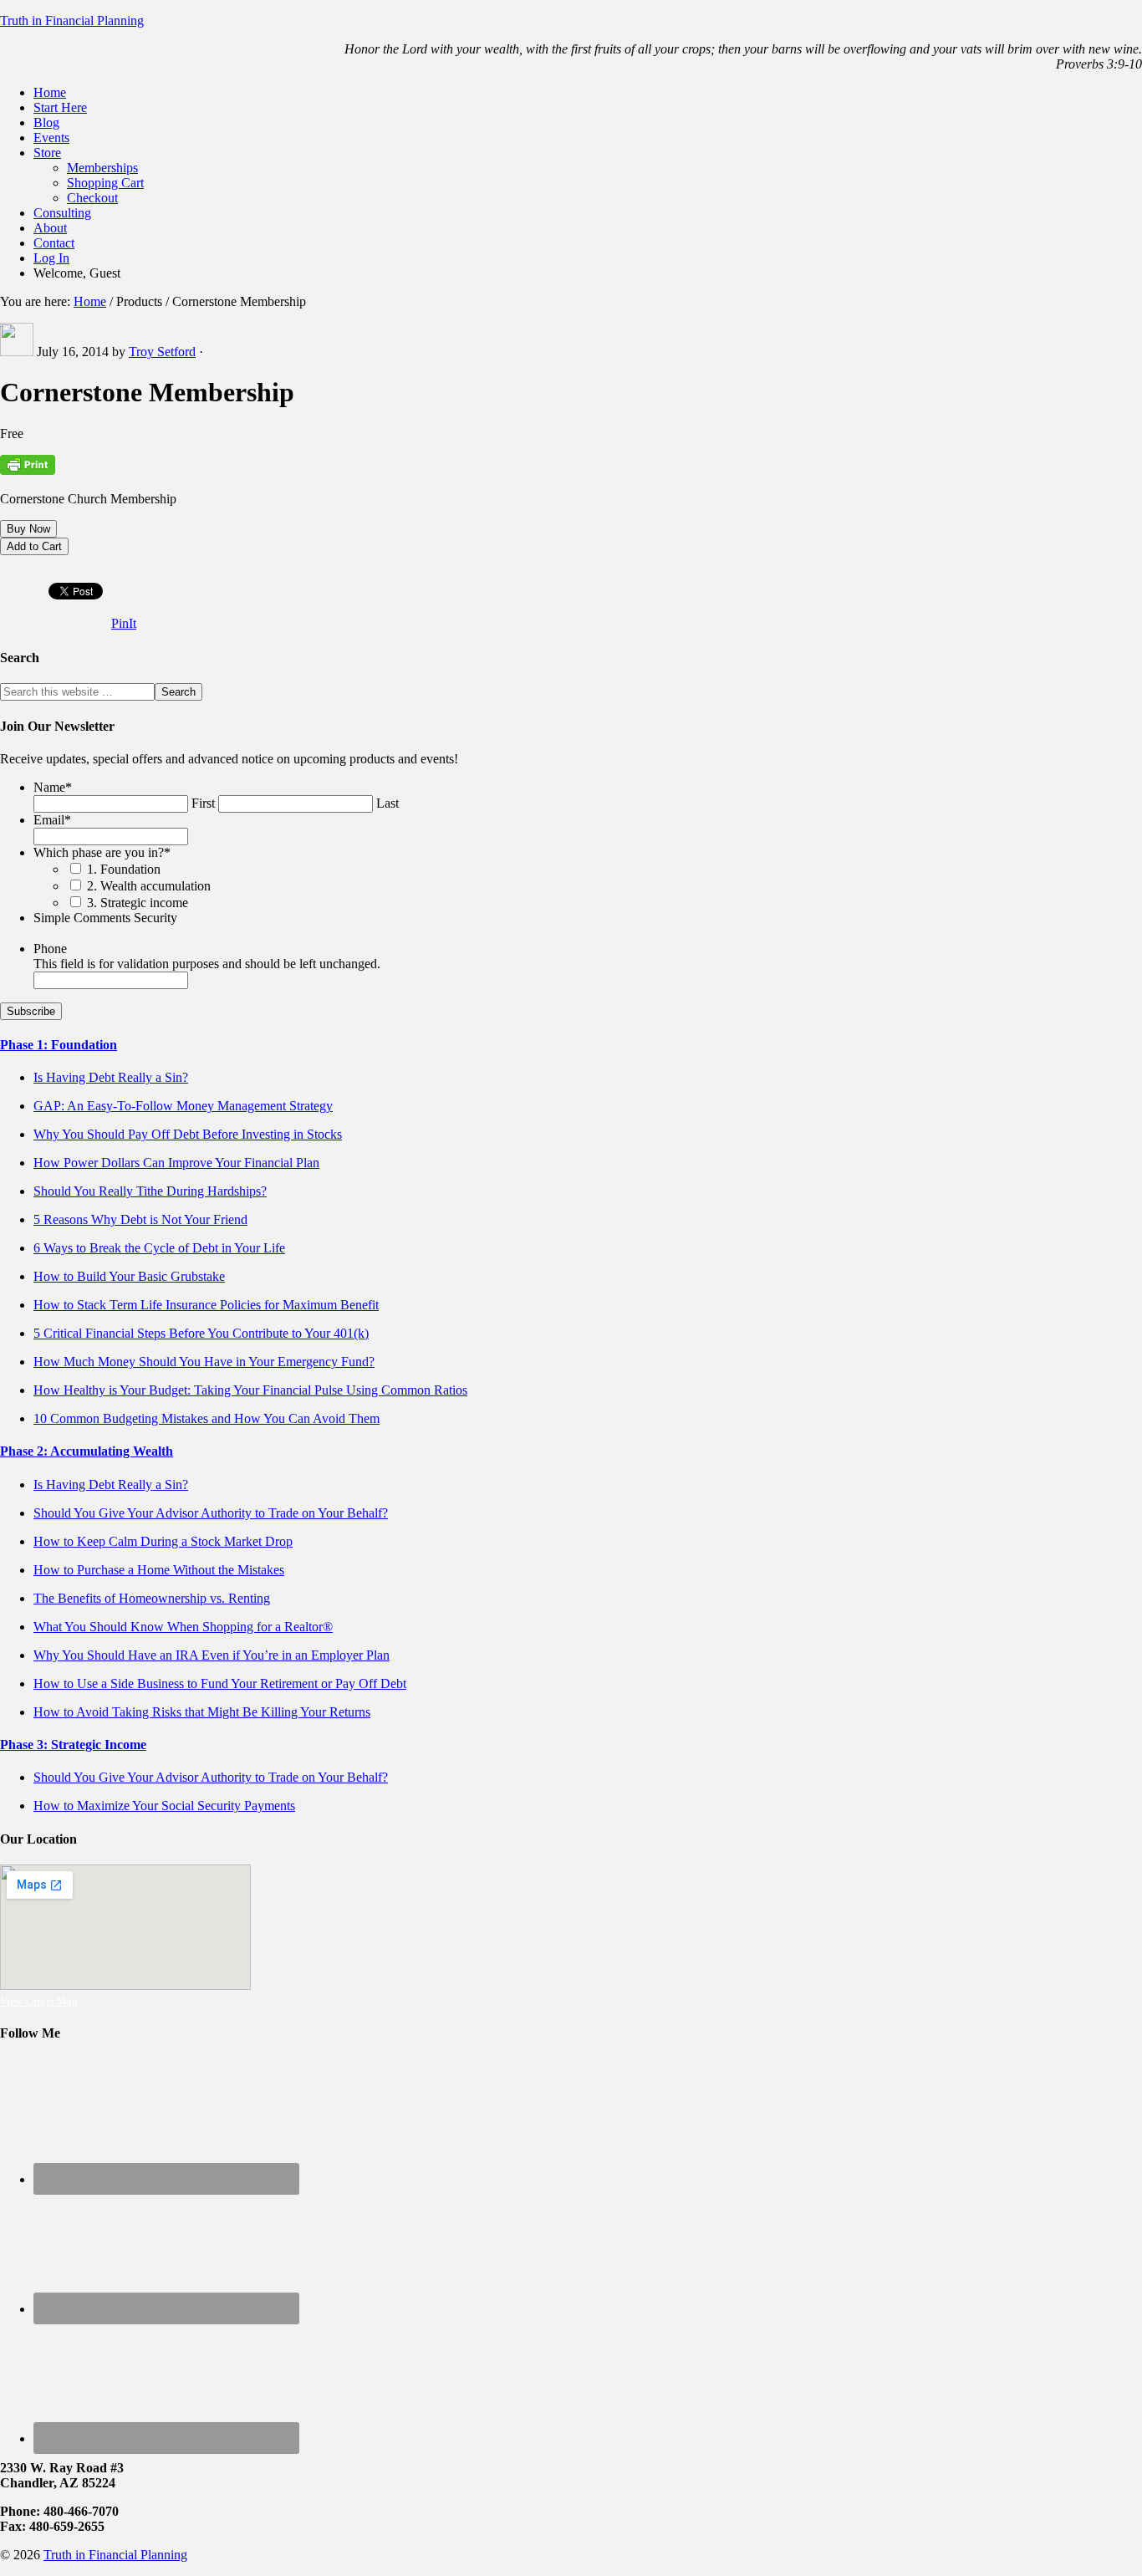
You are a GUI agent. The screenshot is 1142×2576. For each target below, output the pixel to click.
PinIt (124, 623)
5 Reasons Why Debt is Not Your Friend (140, 1219)
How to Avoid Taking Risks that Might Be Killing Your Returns (202, 1712)
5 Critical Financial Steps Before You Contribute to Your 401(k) (201, 1333)
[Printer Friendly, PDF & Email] (28, 471)
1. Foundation (124, 869)
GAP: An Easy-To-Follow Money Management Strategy (183, 1106)
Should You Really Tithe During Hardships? (150, 1191)
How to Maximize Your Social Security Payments (164, 1806)
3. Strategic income (138, 903)
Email (52, 820)
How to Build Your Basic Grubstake (129, 1276)
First (203, 803)
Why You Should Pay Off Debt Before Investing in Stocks (188, 1134)
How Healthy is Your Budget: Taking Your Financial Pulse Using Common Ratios (250, 1390)
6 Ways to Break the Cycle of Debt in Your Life (159, 1248)
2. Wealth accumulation (149, 886)
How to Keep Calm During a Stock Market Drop (163, 1541)
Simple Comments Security (105, 918)
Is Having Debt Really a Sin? (111, 1077)
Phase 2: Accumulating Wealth (87, 1451)
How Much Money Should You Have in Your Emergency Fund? (204, 1362)
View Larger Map (39, 2001)
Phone (50, 949)
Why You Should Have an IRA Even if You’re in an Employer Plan (212, 1655)
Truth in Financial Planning (72, 20)
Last (387, 803)
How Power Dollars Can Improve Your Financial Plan (176, 1163)
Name (53, 787)
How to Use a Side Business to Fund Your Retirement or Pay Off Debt (220, 1683)
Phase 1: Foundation (59, 1045)
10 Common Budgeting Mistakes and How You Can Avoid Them (206, 1418)
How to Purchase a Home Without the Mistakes (159, 1570)
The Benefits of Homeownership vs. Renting (152, 1598)
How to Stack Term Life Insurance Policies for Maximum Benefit (206, 1305)
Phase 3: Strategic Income (73, 1745)
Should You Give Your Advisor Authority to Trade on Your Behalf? (211, 1513)
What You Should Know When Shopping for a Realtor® (183, 1627)
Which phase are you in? (102, 852)
